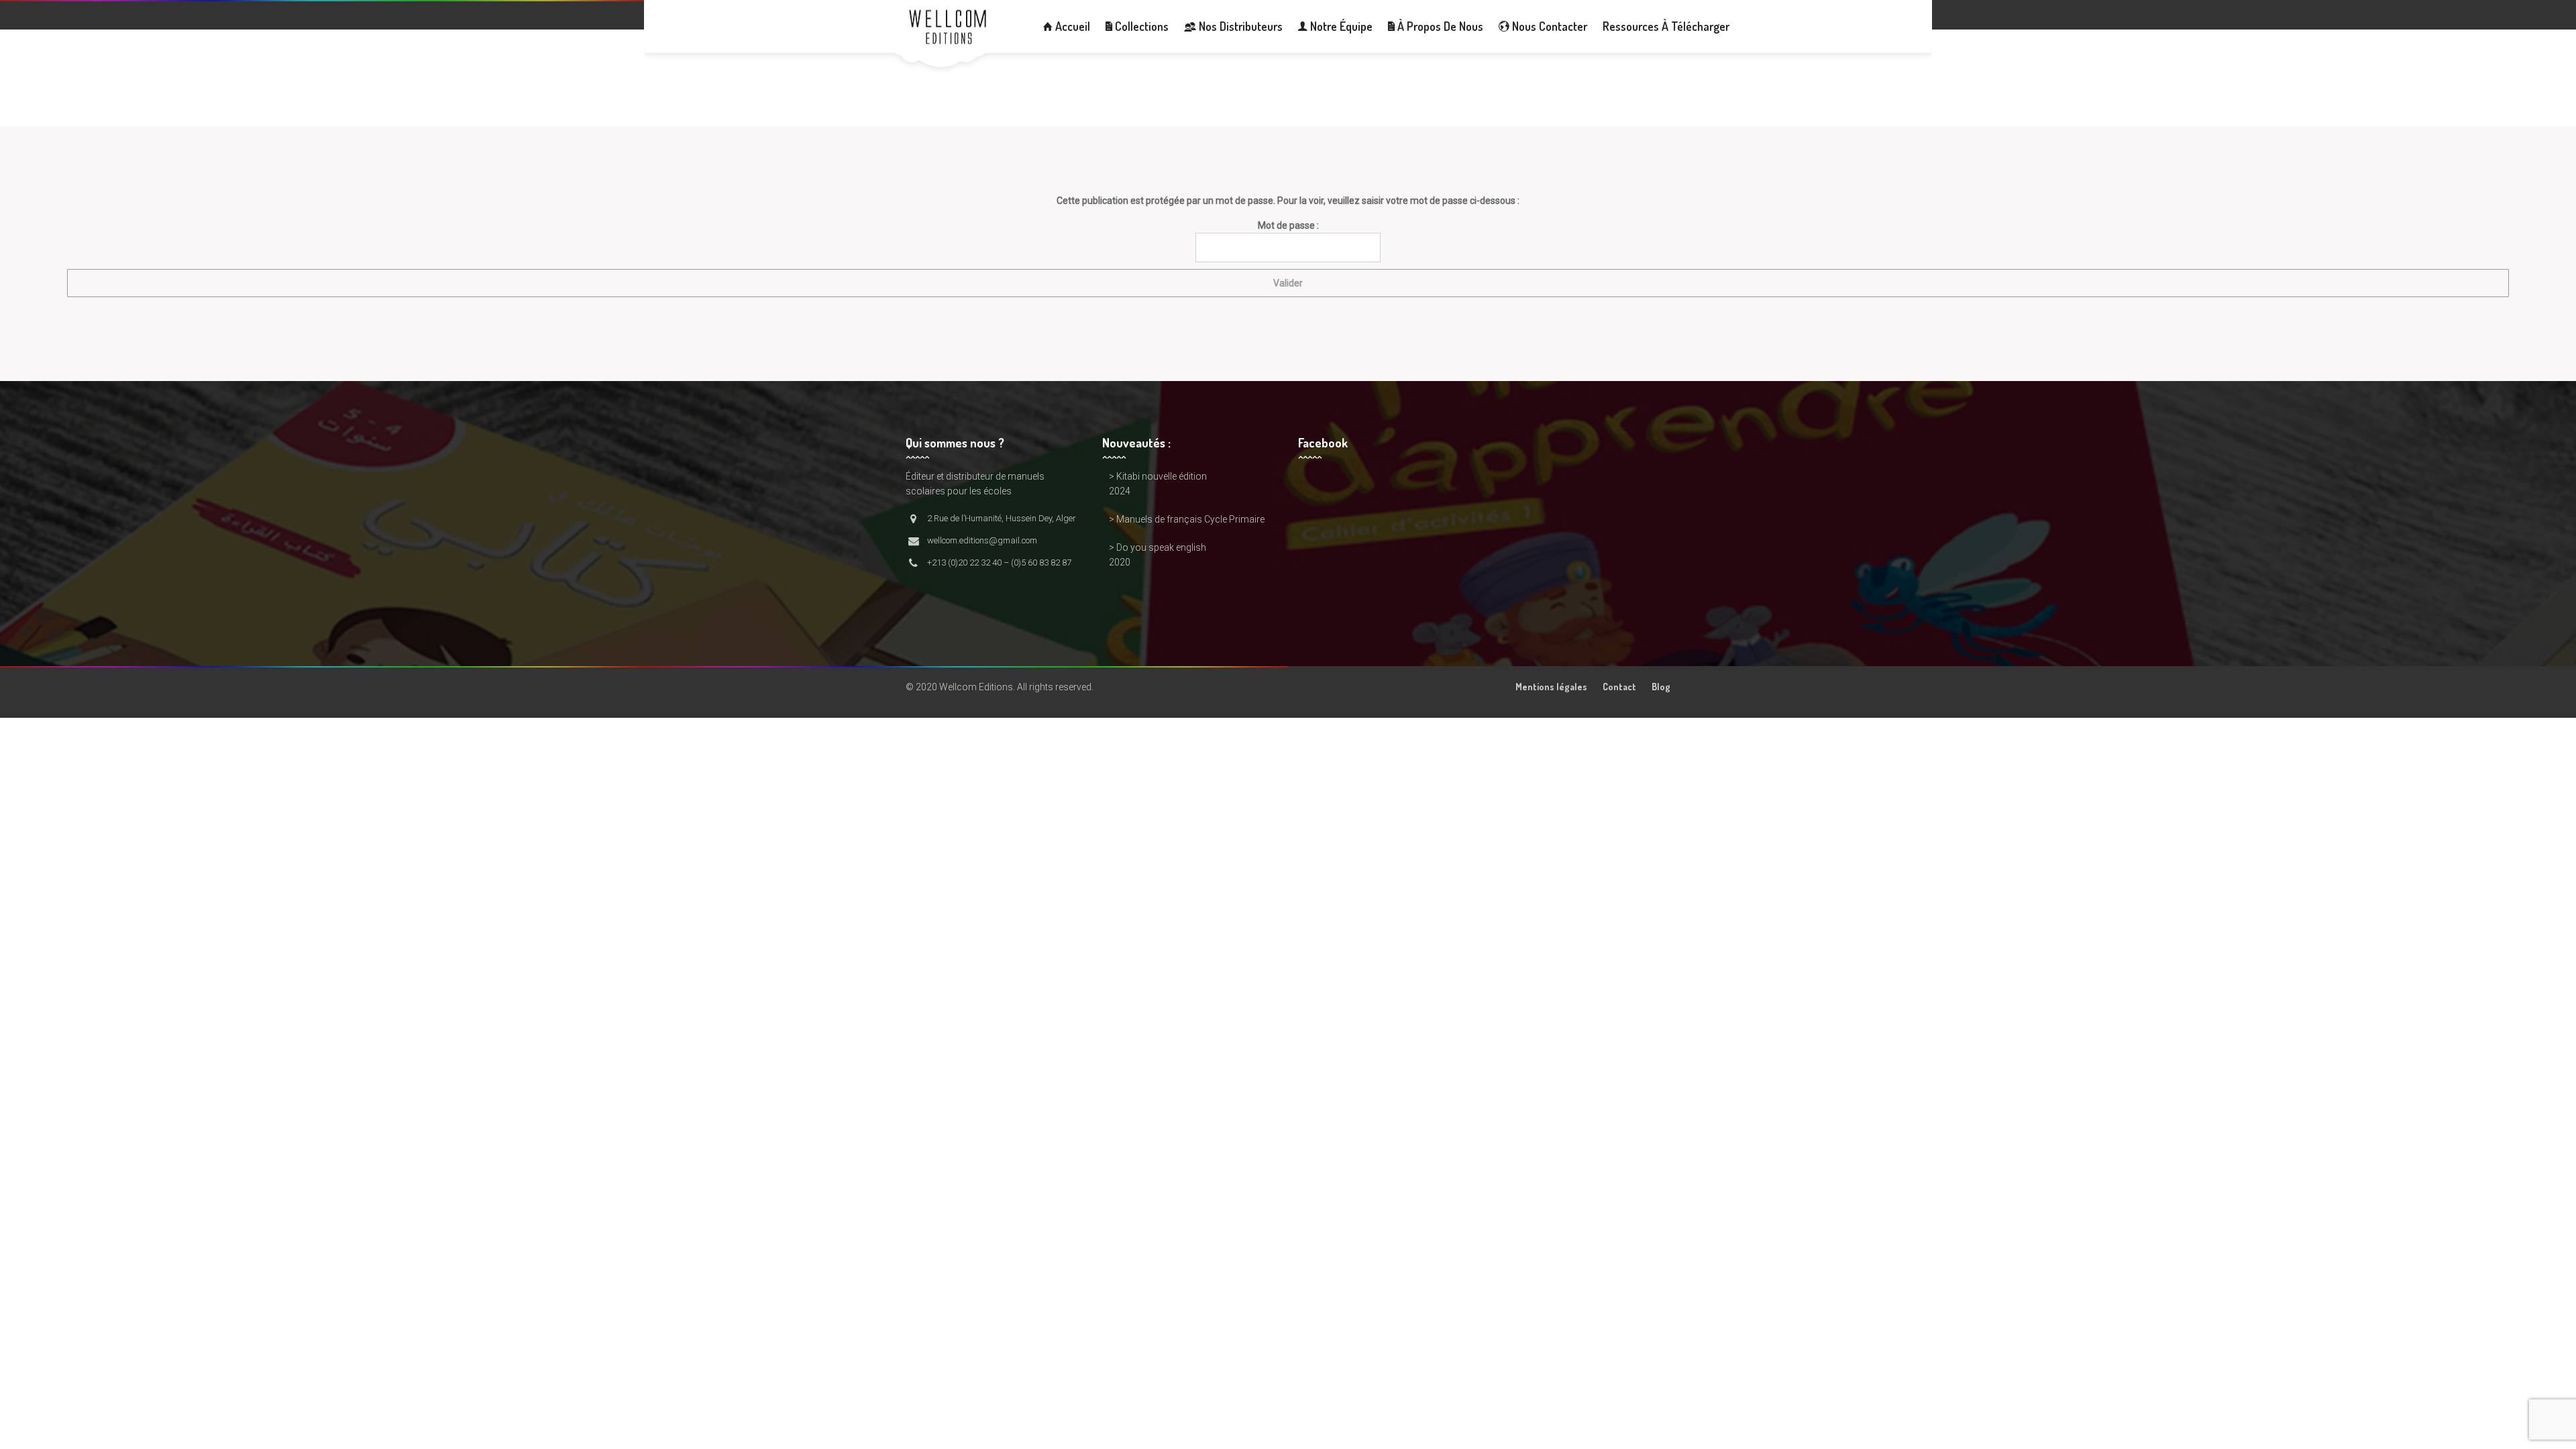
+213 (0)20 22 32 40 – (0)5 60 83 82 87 (999, 562)
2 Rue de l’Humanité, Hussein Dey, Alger (1002, 518)
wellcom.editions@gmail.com (982, 540)
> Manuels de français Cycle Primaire (1187, 519)
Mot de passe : (1288, 225)
